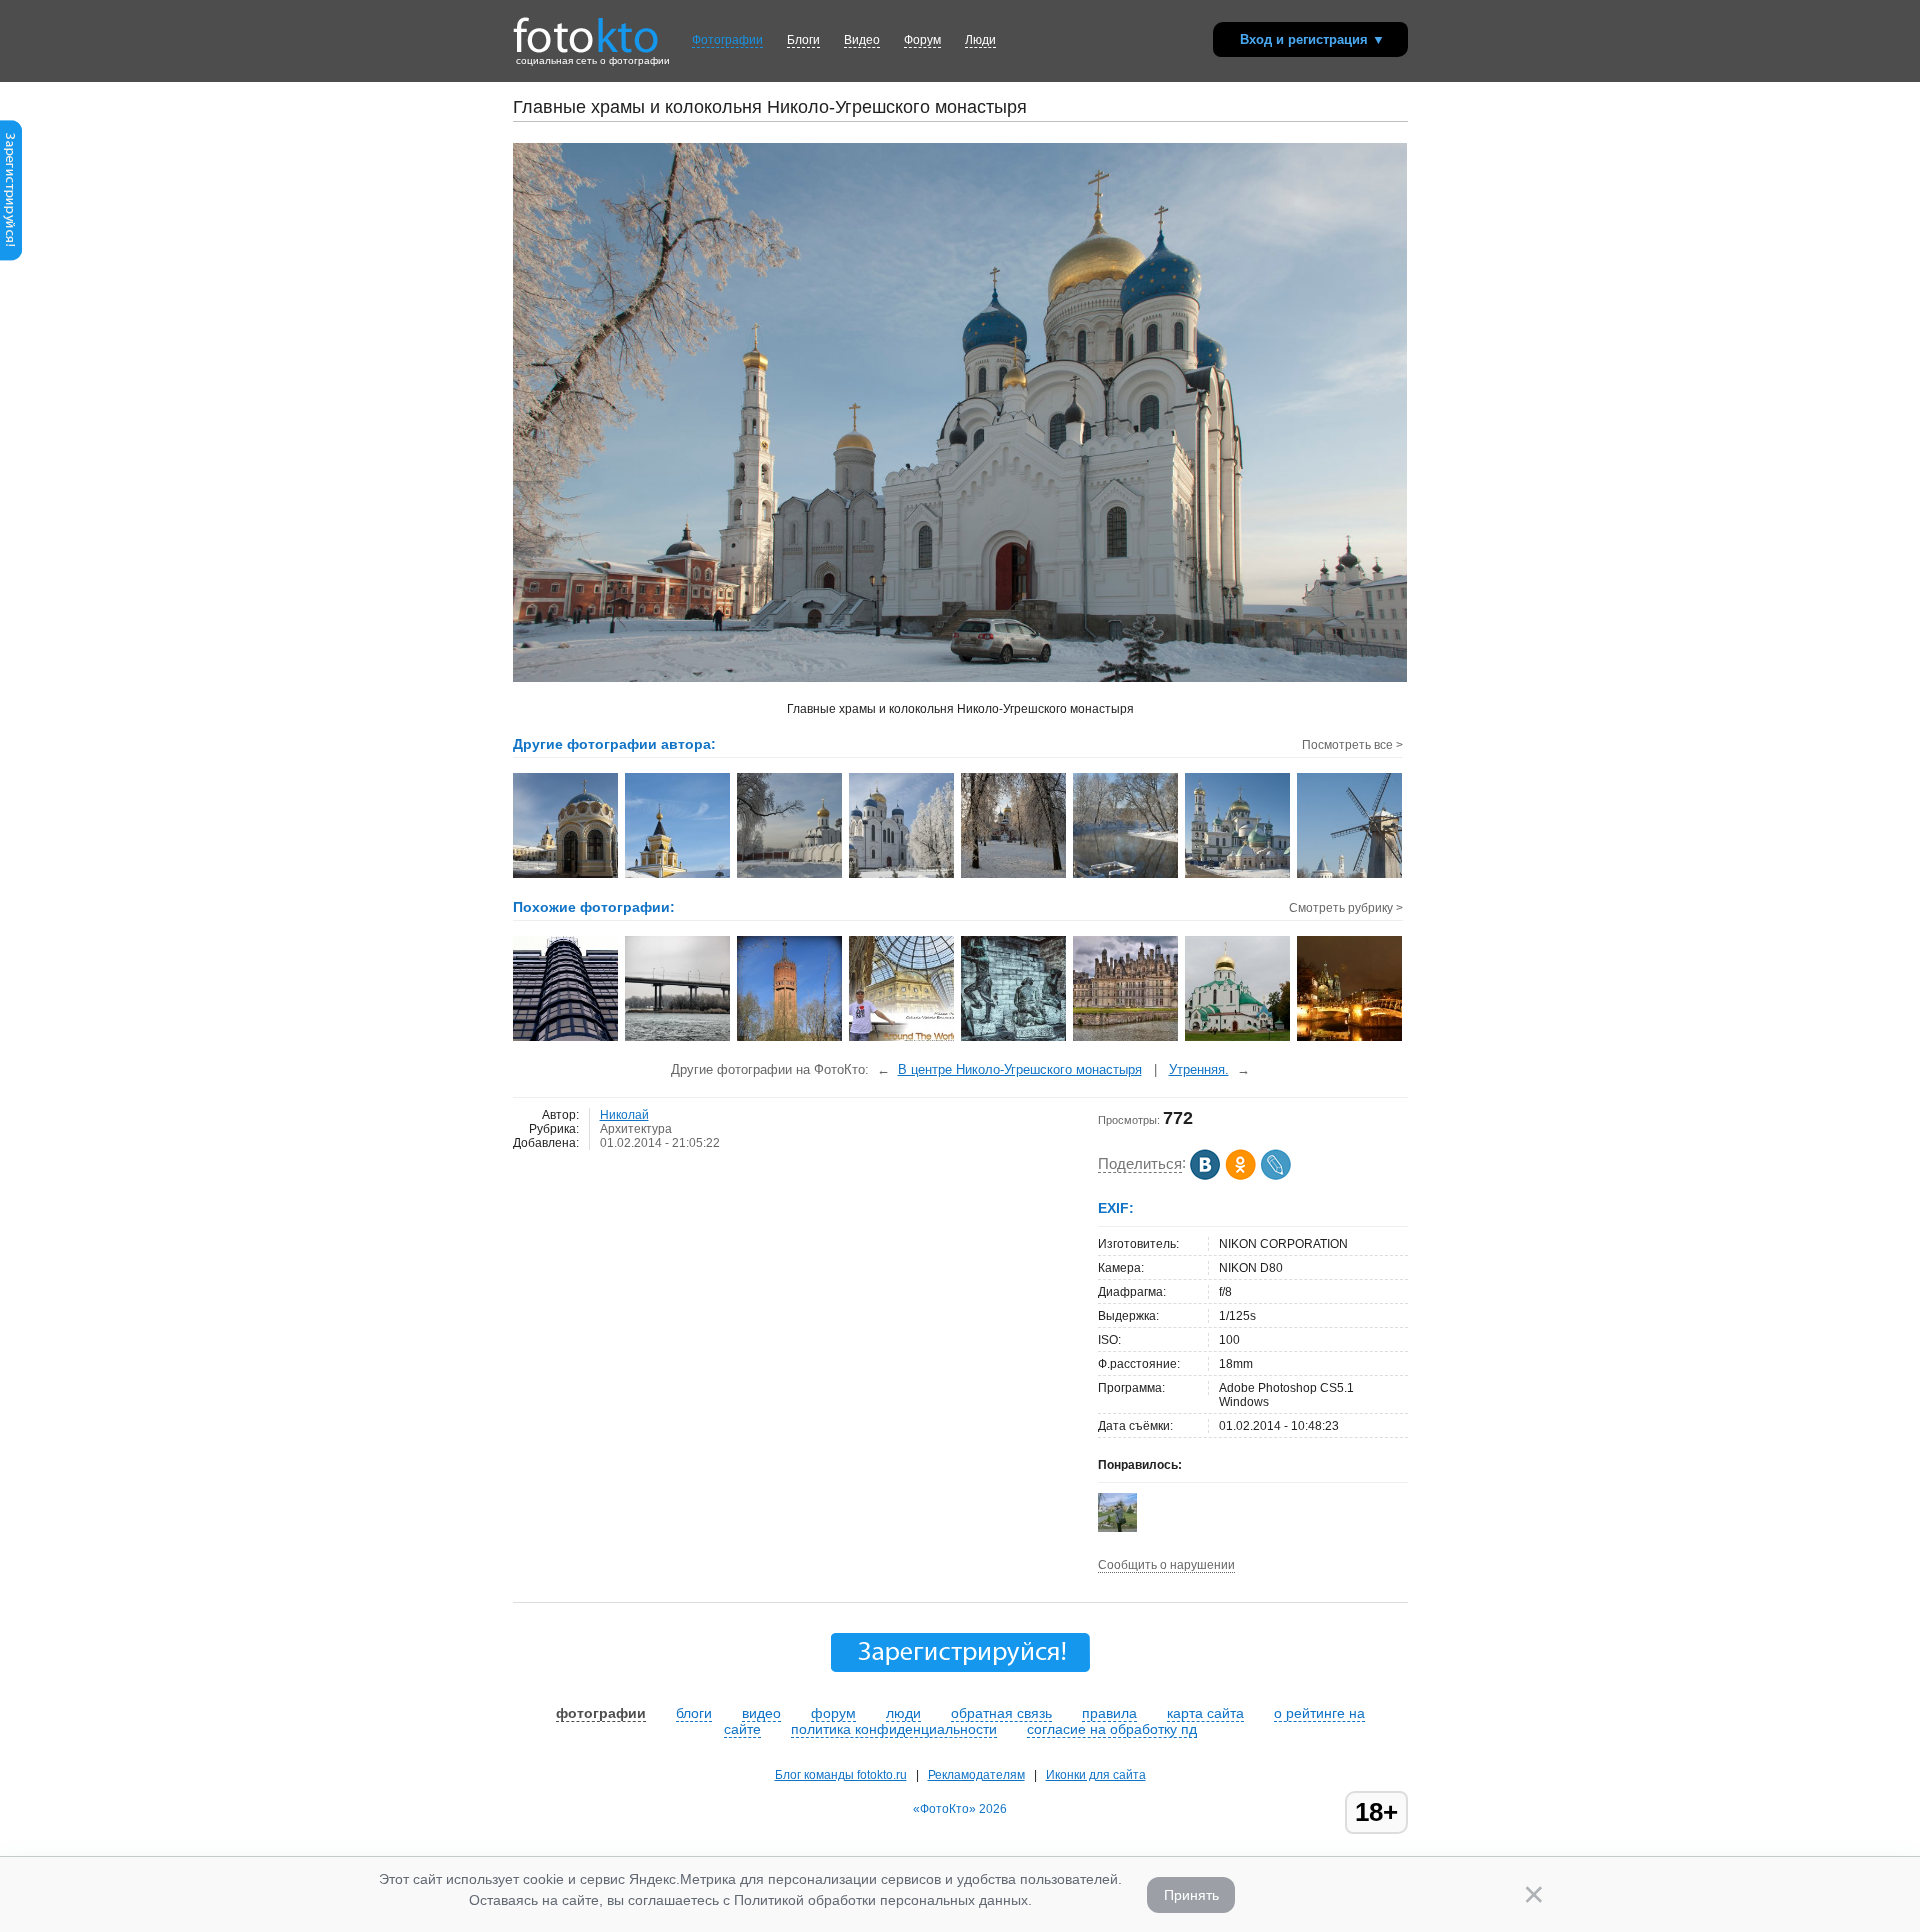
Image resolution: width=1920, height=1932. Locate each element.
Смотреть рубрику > (1346, 908)
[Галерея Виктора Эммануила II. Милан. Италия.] (902, 1039)
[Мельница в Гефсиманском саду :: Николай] (1350, 876)
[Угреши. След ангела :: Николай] (678, 876)
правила (1109, 1713)
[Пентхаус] (566, 1039)
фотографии (601, 1713)
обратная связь (1001, 1713)
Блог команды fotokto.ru (841, 1775)
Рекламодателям (976, 1775)
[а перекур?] (1014, 1039)
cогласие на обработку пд (1112, 1729)
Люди (980, 40)
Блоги (803, 40)
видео (761, 1713)
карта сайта (1205, 1713)
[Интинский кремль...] (790, 1039)
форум (833, 1713)
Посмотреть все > (1352, 745)
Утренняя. (1199, 1069)
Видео (862, 40)
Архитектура (636, 1129)
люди (903, 1713)
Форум (922, 40)
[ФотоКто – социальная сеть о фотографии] (586, 28)
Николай (624, 1115)
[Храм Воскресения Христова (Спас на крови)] (1350, 1039)
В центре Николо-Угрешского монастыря (1020, 1069)
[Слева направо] (678, 1039)
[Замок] (1126, 1039)
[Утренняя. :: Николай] (1014, 876)
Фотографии (727, 40)
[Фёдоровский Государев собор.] (1238, 1039)
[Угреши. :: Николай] (790, 876)
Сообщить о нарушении (1166, 1565)
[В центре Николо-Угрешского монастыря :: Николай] (566, 876)
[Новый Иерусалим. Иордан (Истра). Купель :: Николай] (1126, 876)
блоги (694, 1713)
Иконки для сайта (1096, 1775)
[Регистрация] (11, 257)
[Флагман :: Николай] (902, 876)
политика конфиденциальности (894, 1729)
